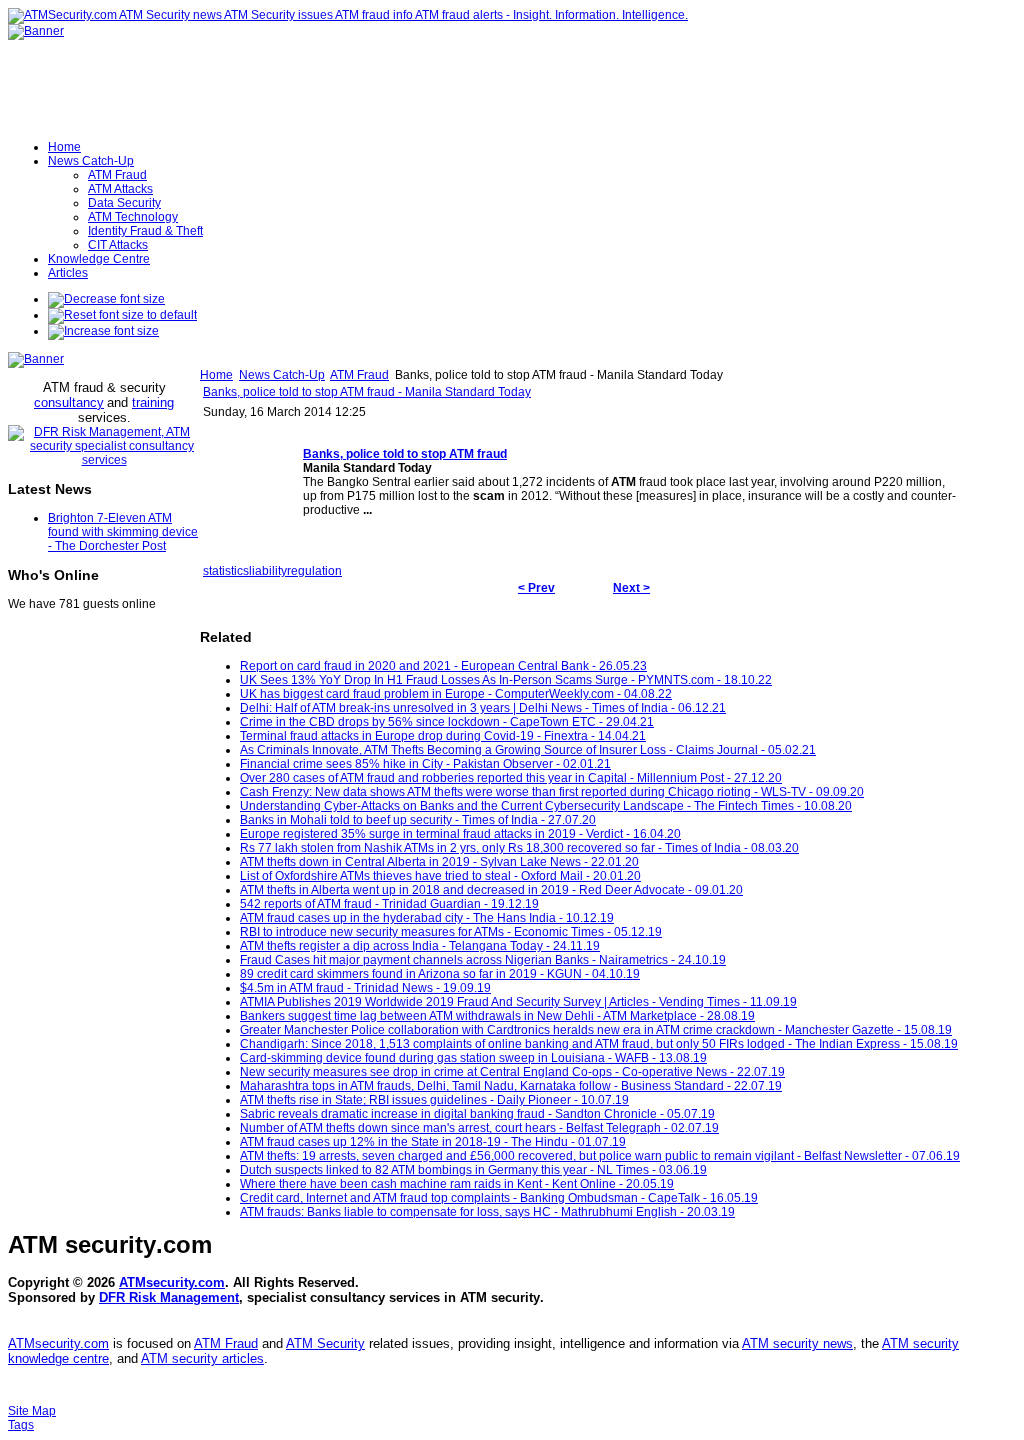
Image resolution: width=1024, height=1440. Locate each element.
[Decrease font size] (106, 299)
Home (216, 375)
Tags (21, 1425)
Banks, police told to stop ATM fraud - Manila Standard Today (367, 392)
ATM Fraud (359, 375)
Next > (631, 588)
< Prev (536, 588)
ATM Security (325, 1343)
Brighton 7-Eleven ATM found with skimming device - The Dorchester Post (123, 532)
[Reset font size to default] (122, 315)
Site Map (32, 1411)
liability (268, 571)
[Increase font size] (103, 331)
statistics (226, 571)
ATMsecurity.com (172, 1282)
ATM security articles (202, 1358)
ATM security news (797, 1343)
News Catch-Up (282, 375)
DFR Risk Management (169, 1297)
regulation (314, 571)
